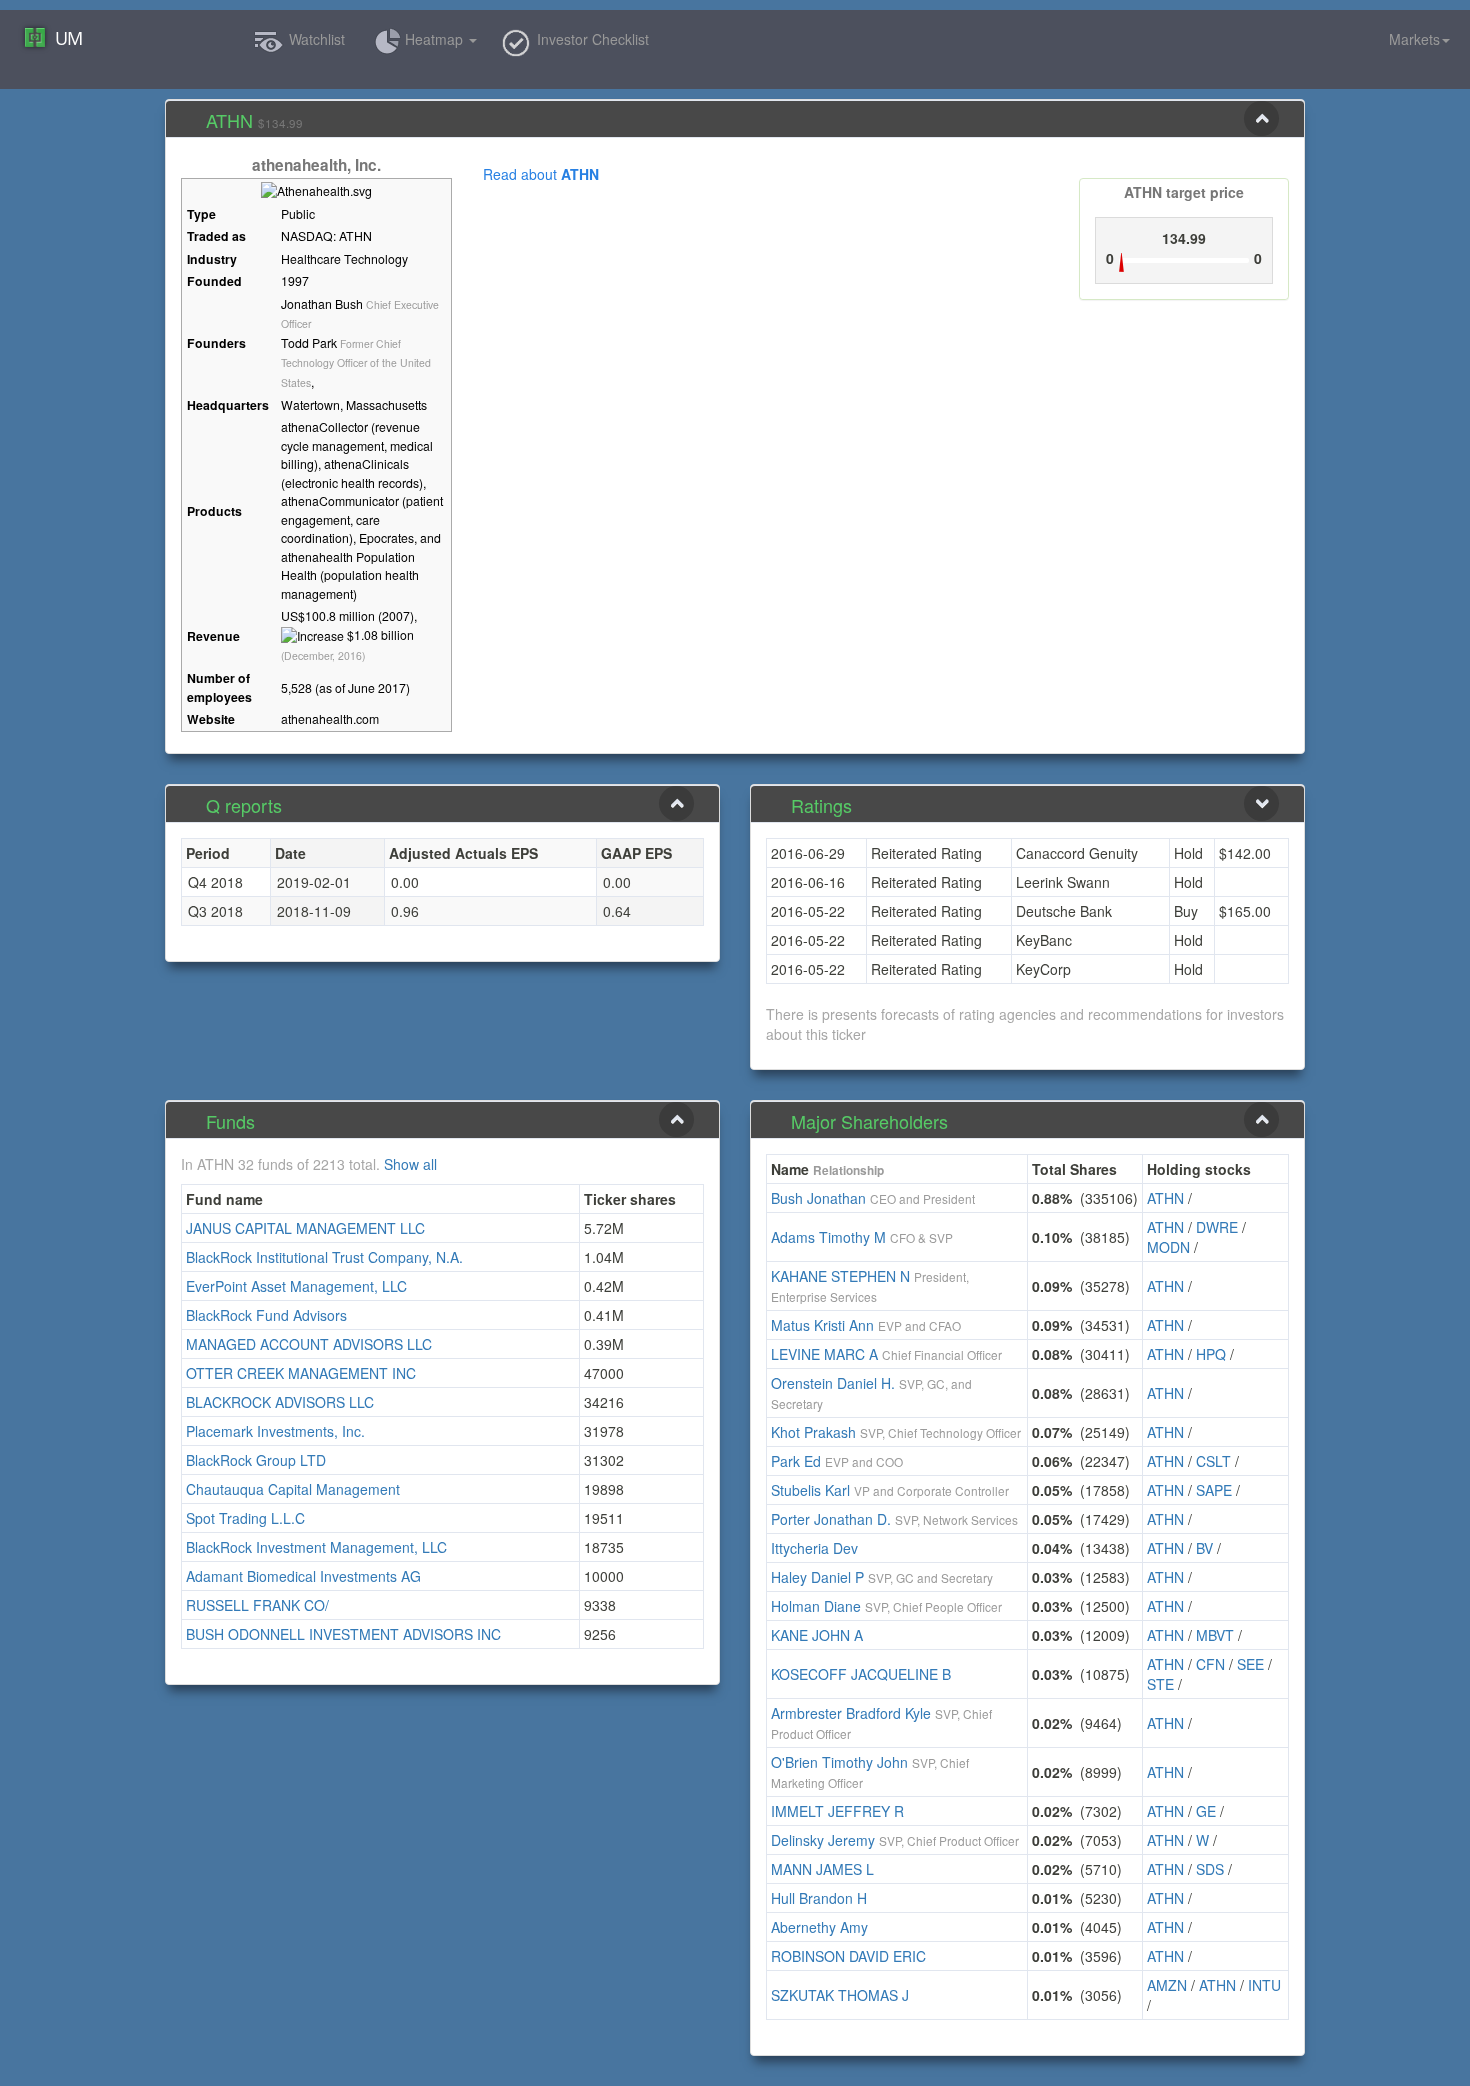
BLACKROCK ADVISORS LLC (280, 1402)
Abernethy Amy (819, 1927)
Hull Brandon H (819, 1898)
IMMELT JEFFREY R (837, 1811)
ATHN (1165, 1198)
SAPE (1214, 1490)
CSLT (1213, 1461)
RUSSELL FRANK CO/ (257, 1605)
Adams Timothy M (828, 1237)
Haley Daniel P (817, 1577)
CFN (1210, 1664)
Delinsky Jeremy (823, 1840)
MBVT (1215, 1635)
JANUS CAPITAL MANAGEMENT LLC (305, 1228)
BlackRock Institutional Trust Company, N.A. (324, 1257)
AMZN (1167, 1985)
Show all (410, 1164)
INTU (1264, 1985)
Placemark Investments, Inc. (275, 1431)
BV (1204, 1548)
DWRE (1217, 1227)
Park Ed (796, 1461)
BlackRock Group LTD (256, 1460)
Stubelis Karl (810, 1490)
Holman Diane (816, 1606)
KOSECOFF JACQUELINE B (861, 1674)
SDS (1210, 1869)
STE (1160, 1684)
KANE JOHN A (817, 1635)
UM (68, 38)
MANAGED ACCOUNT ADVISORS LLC (309, 1344)
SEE (1250, 1664)
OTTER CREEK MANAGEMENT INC (301, 1373)
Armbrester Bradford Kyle (851, 1713)
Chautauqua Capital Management (293, 1489)
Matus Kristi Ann (822, 1325)
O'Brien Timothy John (839, 1762)
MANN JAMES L (822, 1869)
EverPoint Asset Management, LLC (296, 1286)
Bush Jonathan (818, 1198)
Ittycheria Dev (814, 1548)
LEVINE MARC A (824, 1354)
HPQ (1211, 1354)
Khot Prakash (813, 1432)
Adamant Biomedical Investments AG (303, 1576)
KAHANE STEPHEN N (840, 1276)
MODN (1168, 1247)
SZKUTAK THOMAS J (840, 1995)
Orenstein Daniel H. (833, 1383)
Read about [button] (541, 174)
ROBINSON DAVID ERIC (848, 1956)
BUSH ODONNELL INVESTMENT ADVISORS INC (343, 1634)
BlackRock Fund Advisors (266, 1315)
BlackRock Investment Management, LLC (316, 1547)
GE (1206, 1811)
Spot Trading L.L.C (245, 1518)
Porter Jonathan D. (831, 1519)
